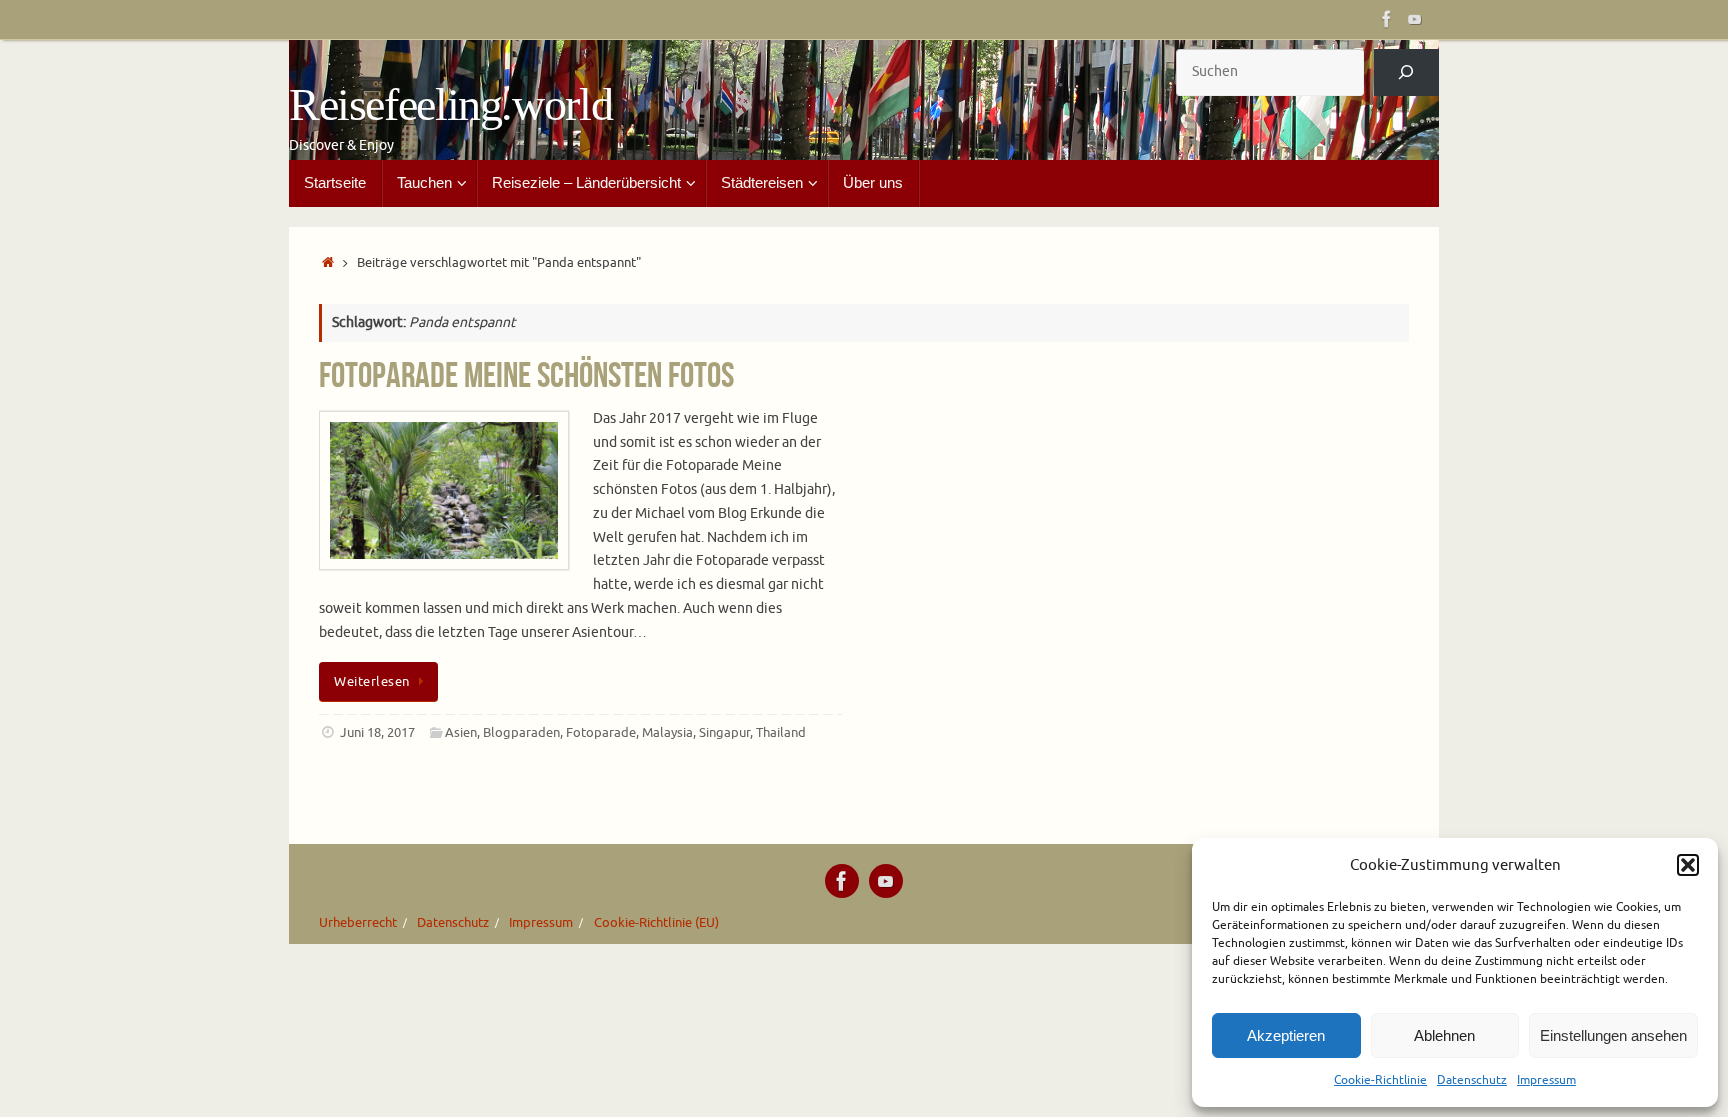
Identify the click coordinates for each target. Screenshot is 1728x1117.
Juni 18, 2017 (377, 733)
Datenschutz (1472, 1080)
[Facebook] (1387, 19)
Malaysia (667, 733)
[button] (1688, 865)
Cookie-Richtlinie (1380, 1080)
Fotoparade (601, 733)
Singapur (724, 733)
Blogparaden (521, 733)
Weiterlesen (372, 682)
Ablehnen (1444, 1035)
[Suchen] (1406, 72)
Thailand (781, 733)
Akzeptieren (1286, 1035)
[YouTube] (1415, 19)
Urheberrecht (358, 923)
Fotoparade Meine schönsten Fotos (526, 374)
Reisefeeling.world (450, 105)
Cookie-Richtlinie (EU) (656, 923)
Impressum (1546, 1080)
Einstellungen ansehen (1613, 1035)
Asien (461, 733)
